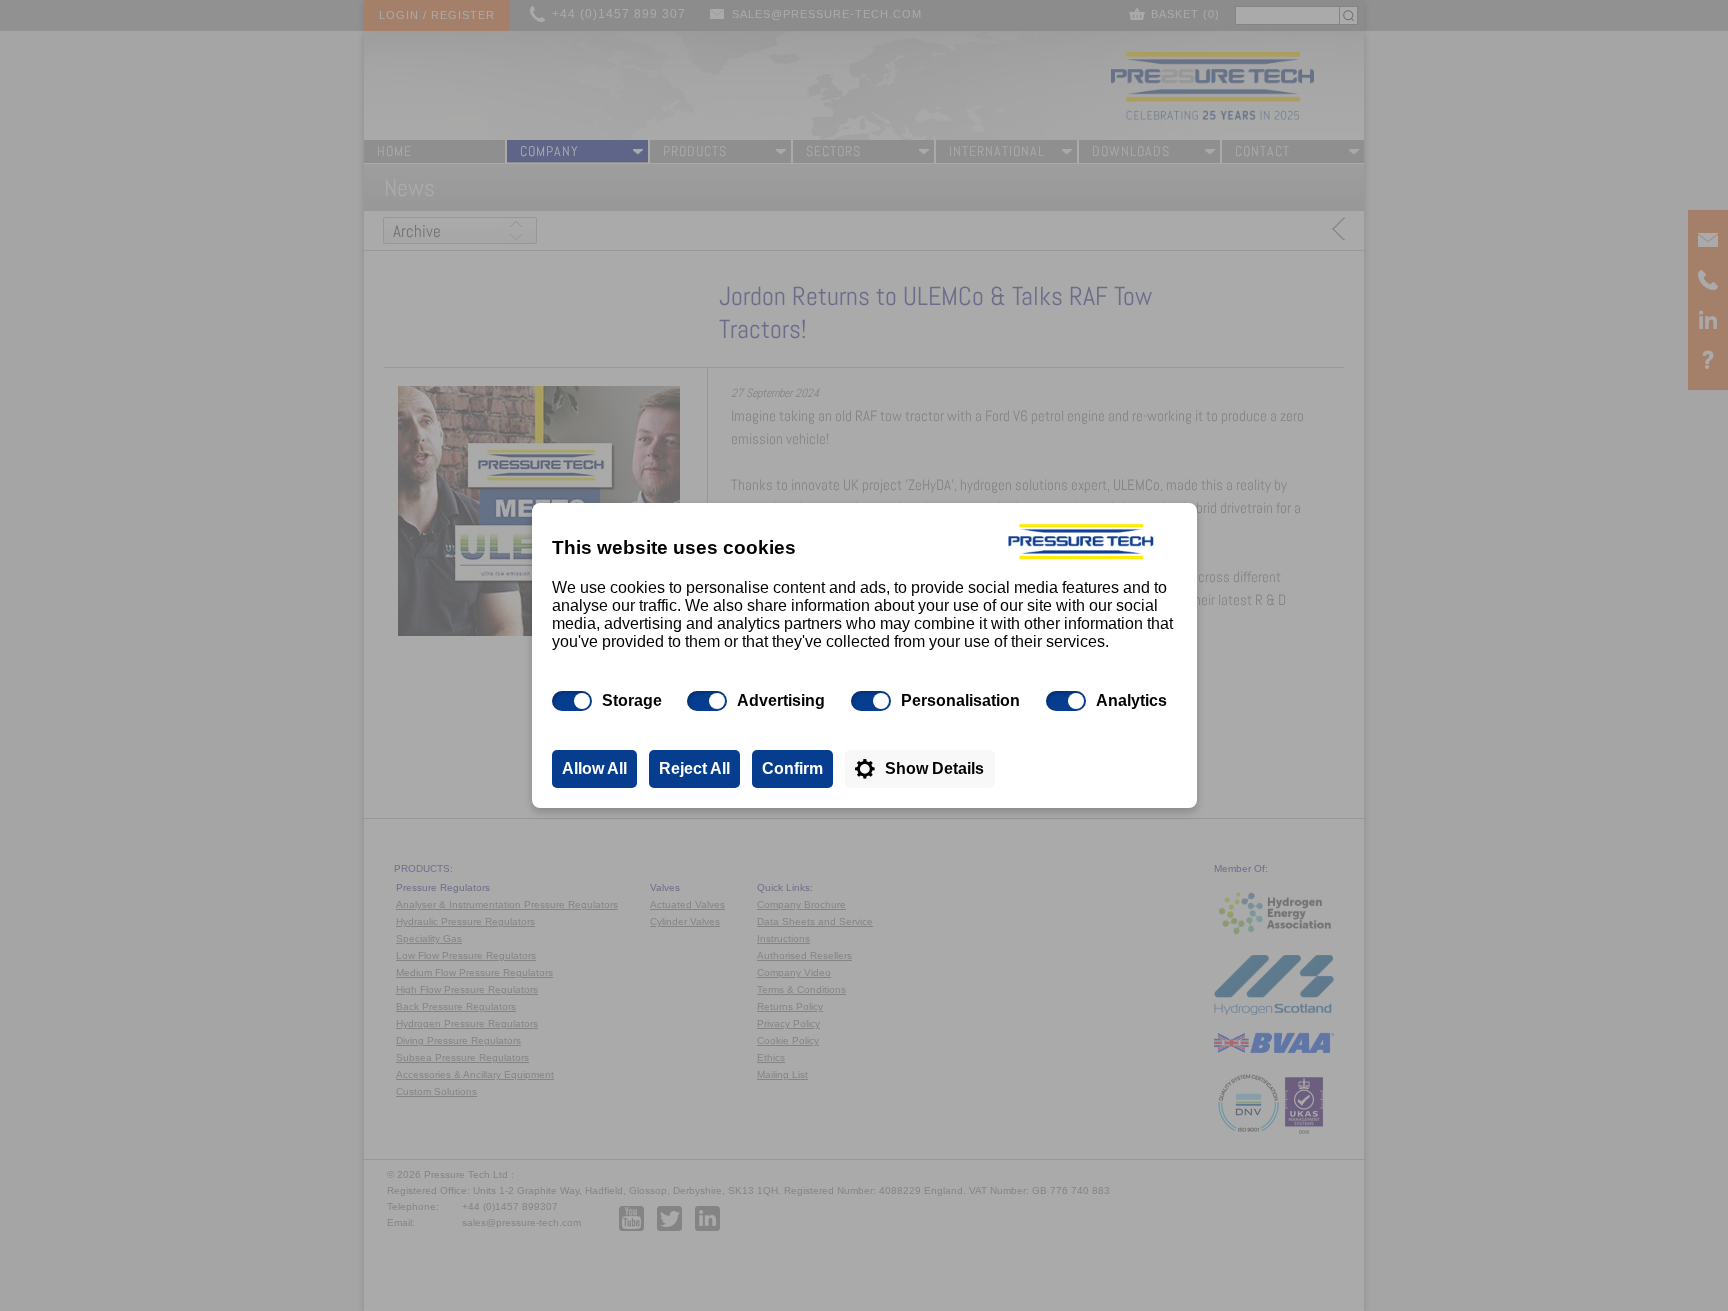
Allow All (594, 768)
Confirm (792, 768)
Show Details (934, 768)
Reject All (694, 768)
